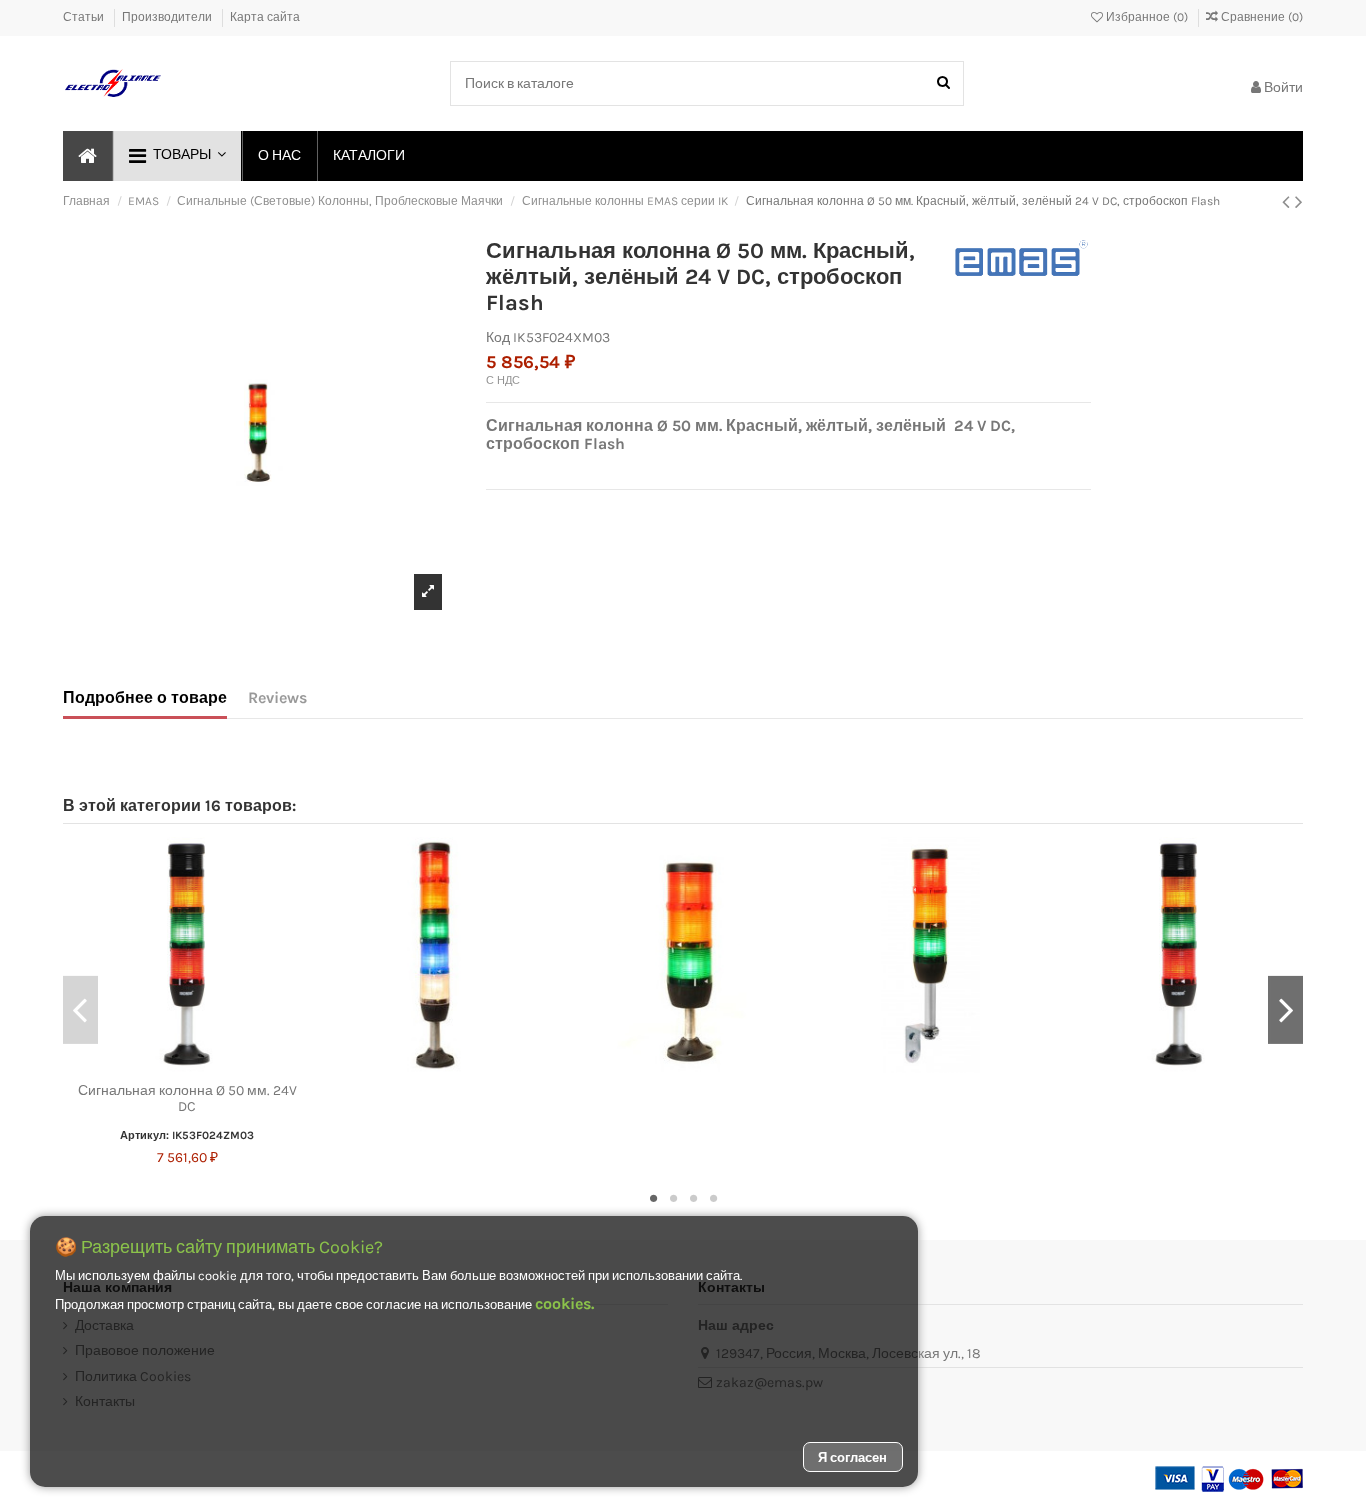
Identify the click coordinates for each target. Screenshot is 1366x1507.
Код (498, 337)
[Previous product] (1288, 202)
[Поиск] (943, 83)
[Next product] (1299, 202)
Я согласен (852, 1457)
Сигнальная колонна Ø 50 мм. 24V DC (187, 1099)
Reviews (277, 697)
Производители (168, 17)
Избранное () (1147, 17)
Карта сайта (265, 17)
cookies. (564, 1303)
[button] (176, 156)
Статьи (85, 17)
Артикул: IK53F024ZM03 (187, 1135)
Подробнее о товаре (145, 697)
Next (1285, 1010)
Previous (80, 1010)
